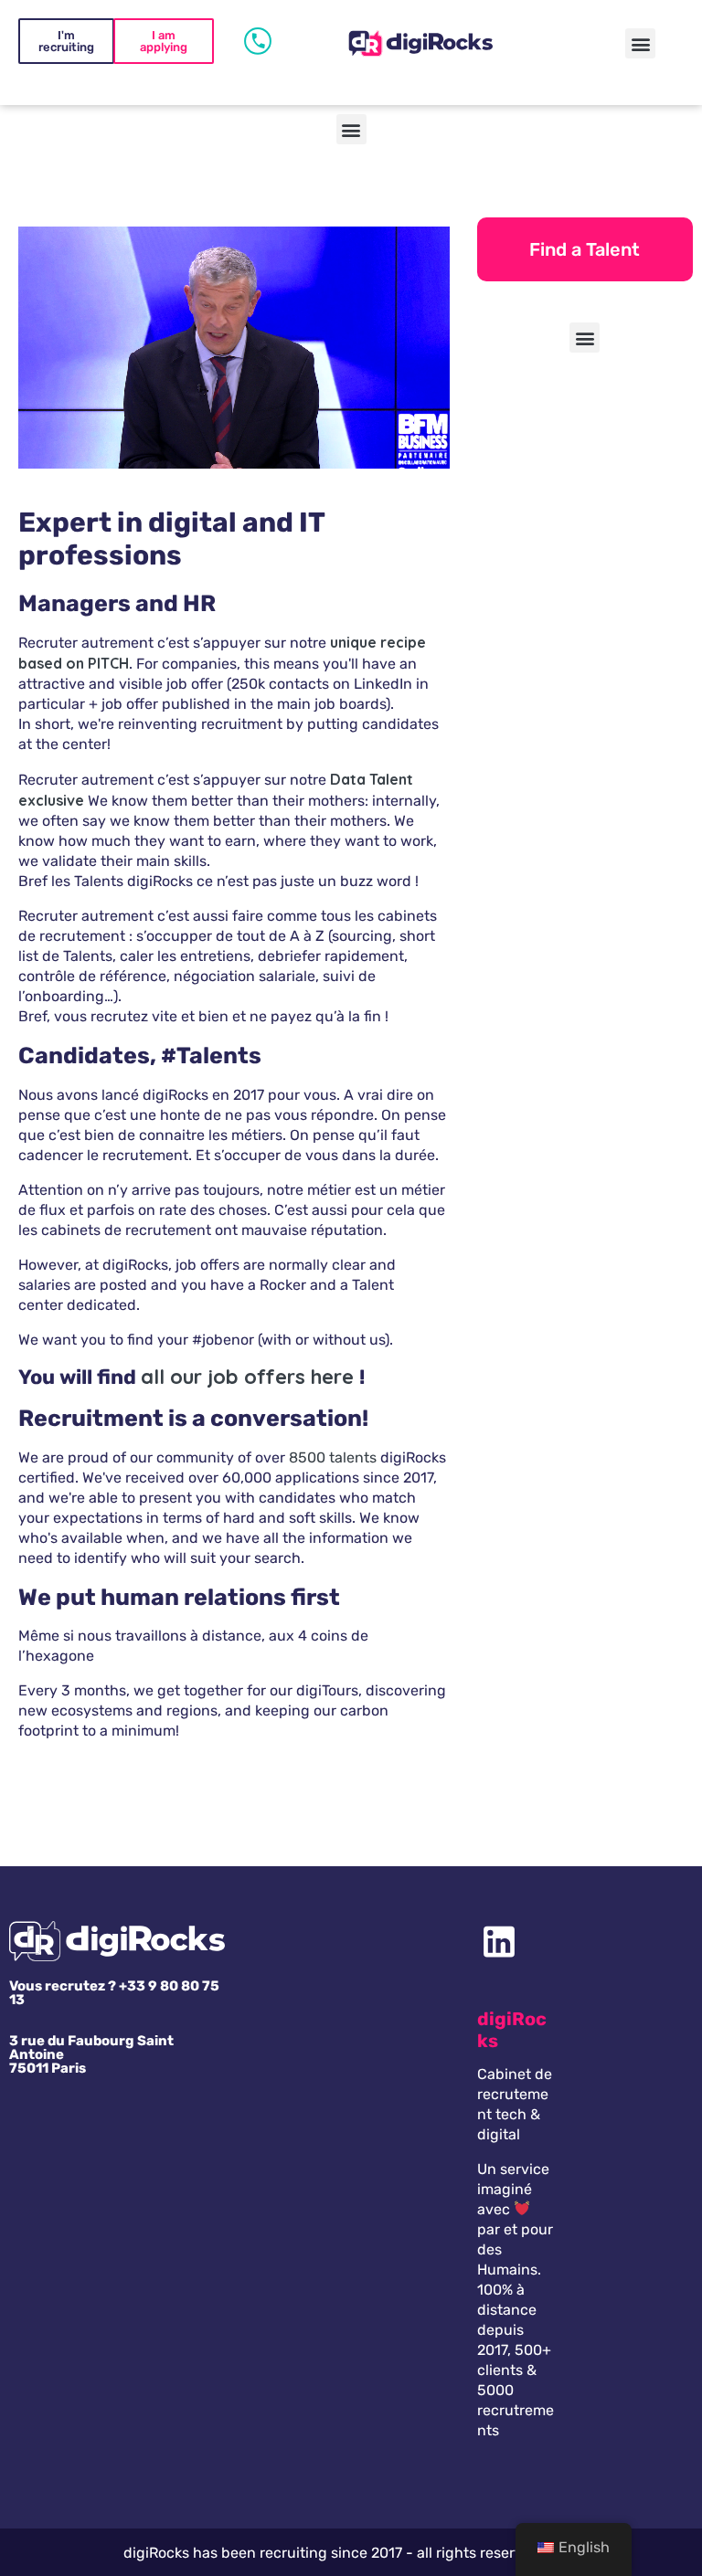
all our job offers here (247, 1377)
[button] (640, 43)
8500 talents (333, 1457)
